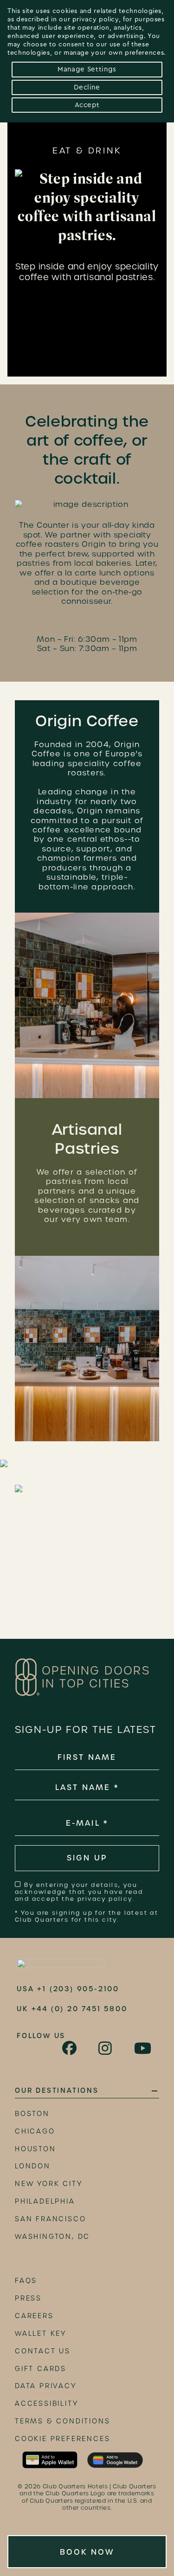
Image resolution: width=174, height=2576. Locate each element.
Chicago (35, 2131)
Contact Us (43, 2351)
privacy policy (96, 19)
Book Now (87, 2552)
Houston (35, 2149)
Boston (32, 2114)
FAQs (26, 2281)
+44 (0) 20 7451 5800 (80, 2009)
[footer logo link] (61, 1965)
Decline (87, 87)
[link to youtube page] (143, 2048)
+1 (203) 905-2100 (78, 1989)
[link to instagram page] (106, 2048)
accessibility (46, 2403)
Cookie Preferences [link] (62, 2439)
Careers (34, 2316)
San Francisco (50, 2219)
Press (28, 2298)
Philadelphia (45, 2201)
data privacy (46, 2386)
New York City (48, 2184)
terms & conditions (62, 2421)
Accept (87, 105)
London (33, 2166)
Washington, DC (52, 2237)
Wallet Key (41, 2333)
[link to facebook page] (70, 2048)
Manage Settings (87, 69)
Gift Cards (41, 2369)
